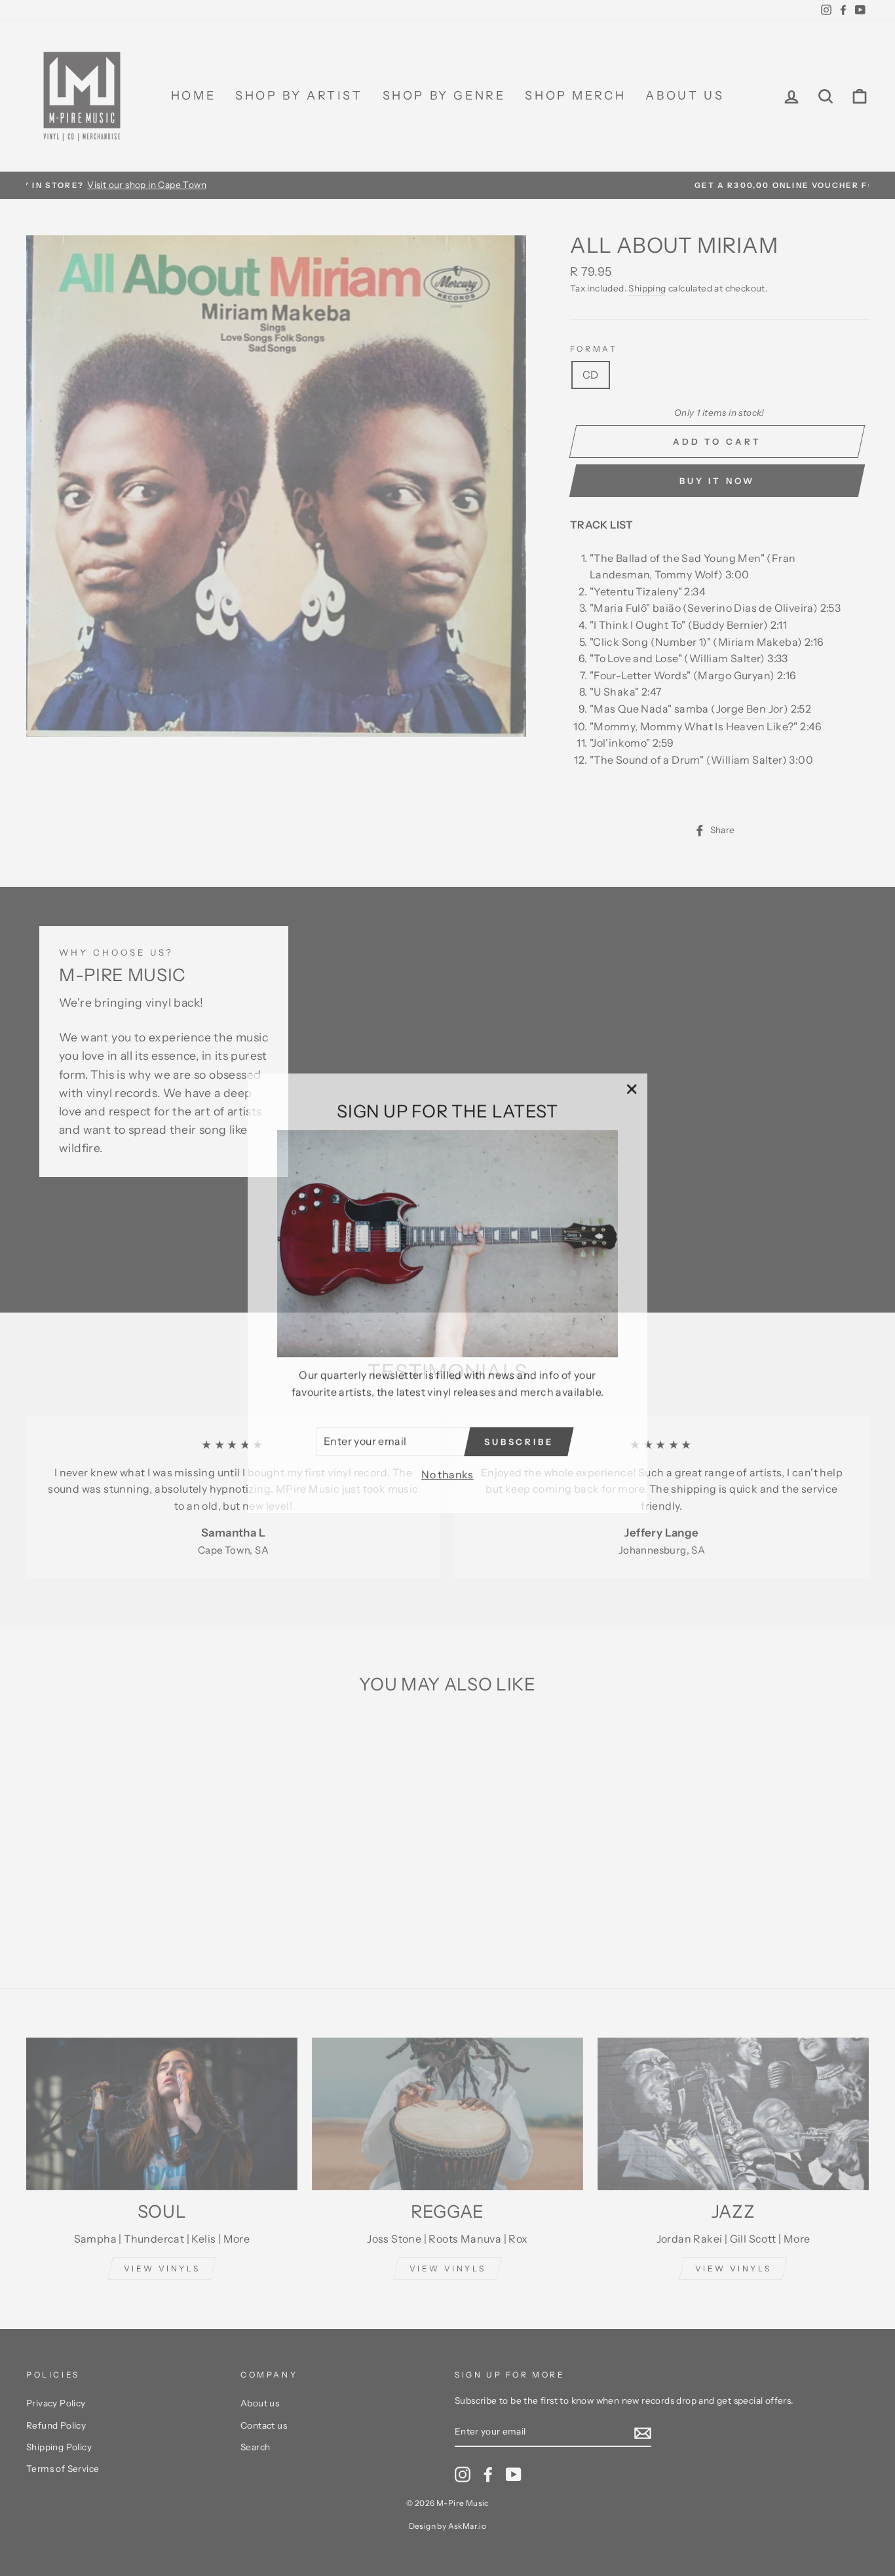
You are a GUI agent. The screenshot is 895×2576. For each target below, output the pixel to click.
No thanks (447, 1469)
